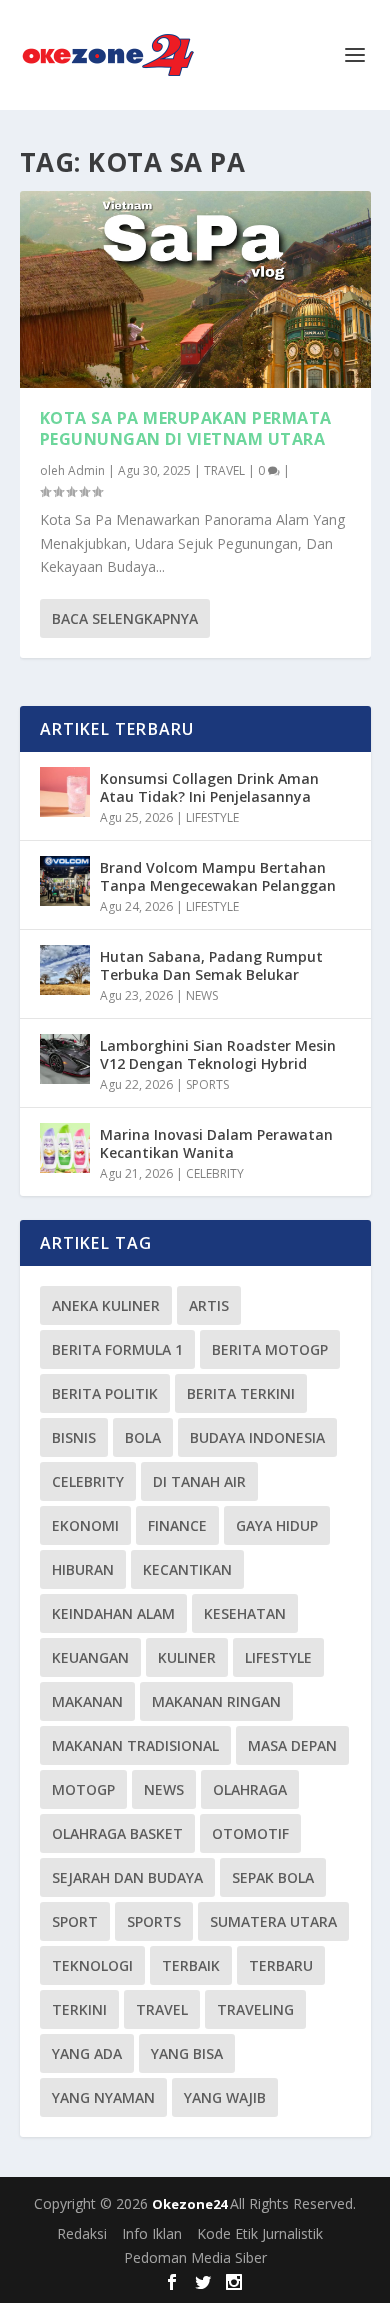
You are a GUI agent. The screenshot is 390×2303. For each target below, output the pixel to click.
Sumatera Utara (273, 1921)
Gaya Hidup (277, 1525)
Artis (209, 1305)
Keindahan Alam (113, 1613)
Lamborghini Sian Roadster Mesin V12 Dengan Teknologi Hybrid (218, 1054)
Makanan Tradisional (135, 1745)
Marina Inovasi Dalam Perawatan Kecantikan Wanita (216, 1143)
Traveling (255, 2009)
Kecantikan (187, 1569)
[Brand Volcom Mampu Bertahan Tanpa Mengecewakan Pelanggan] (65, 881)
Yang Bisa (187, 2053)
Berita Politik (105, 1393)
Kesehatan (245, 1613)
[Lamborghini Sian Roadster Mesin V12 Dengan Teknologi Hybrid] (65, 1059)
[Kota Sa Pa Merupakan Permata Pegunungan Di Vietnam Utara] (195, 289)
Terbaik (191, 1965)
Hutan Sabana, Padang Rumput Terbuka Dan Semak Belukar (211, 965)
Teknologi (92, 1965)
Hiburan (83, 1569)
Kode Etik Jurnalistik (260, 2233)
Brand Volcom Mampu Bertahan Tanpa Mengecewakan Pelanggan (218, 876)
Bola (143, 1437)
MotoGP (83, 1789)
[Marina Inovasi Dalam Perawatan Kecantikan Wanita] (65, 1148)
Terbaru (281, 1965)
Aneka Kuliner (106, 1305)
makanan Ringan (216, 1701)
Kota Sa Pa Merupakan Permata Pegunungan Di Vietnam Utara (186, 428)
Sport (75, 1921)
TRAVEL (224, 470)
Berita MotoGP (270, 1349)
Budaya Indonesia (257, 1437)
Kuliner (187, 1657)
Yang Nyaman (103, 2097)
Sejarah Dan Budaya (127, 1877)
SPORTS (207, 1084)
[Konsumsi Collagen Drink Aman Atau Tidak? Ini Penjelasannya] (65, 792)
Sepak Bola (273, 1877)
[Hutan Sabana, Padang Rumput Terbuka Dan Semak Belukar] (65, 970)
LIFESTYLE (212, 817)
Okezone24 (191, 2204)
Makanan (87, 1701)
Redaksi (82, 2233)
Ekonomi (85, 1525)
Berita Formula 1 (117, 1349)
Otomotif (250, 1833)
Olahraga (250, 1789)
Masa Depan (292, 1745)
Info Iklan (152, 2233)
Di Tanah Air (199, 1481)
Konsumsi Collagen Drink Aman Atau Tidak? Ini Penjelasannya (209, 787)
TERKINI (79, 2009)
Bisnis (74, 1437)
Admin (86, 470)
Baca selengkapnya (125, 618)
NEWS (202, 995)
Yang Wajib (225, 2097)
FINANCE (177, 1525)
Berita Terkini (241, 1393)
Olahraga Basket (117, 1833)
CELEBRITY (215, 1173)
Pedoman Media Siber (195, 2257)
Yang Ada (87, 2053)
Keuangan (90, 1657)
